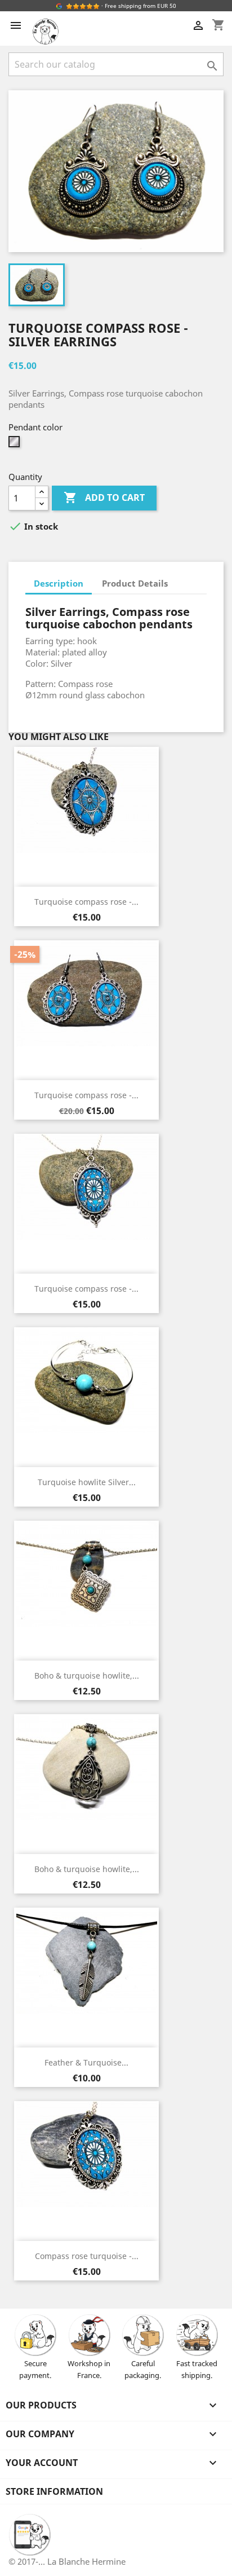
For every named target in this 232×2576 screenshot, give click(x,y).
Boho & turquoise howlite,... (87, 1675)
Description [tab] (59, 583)
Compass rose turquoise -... (87, 2256)
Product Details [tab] (135, 583)
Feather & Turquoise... (86, 2062)
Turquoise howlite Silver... (87, 1482)
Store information (54, 2491)
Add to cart (104, 497)
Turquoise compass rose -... (86, 902)
